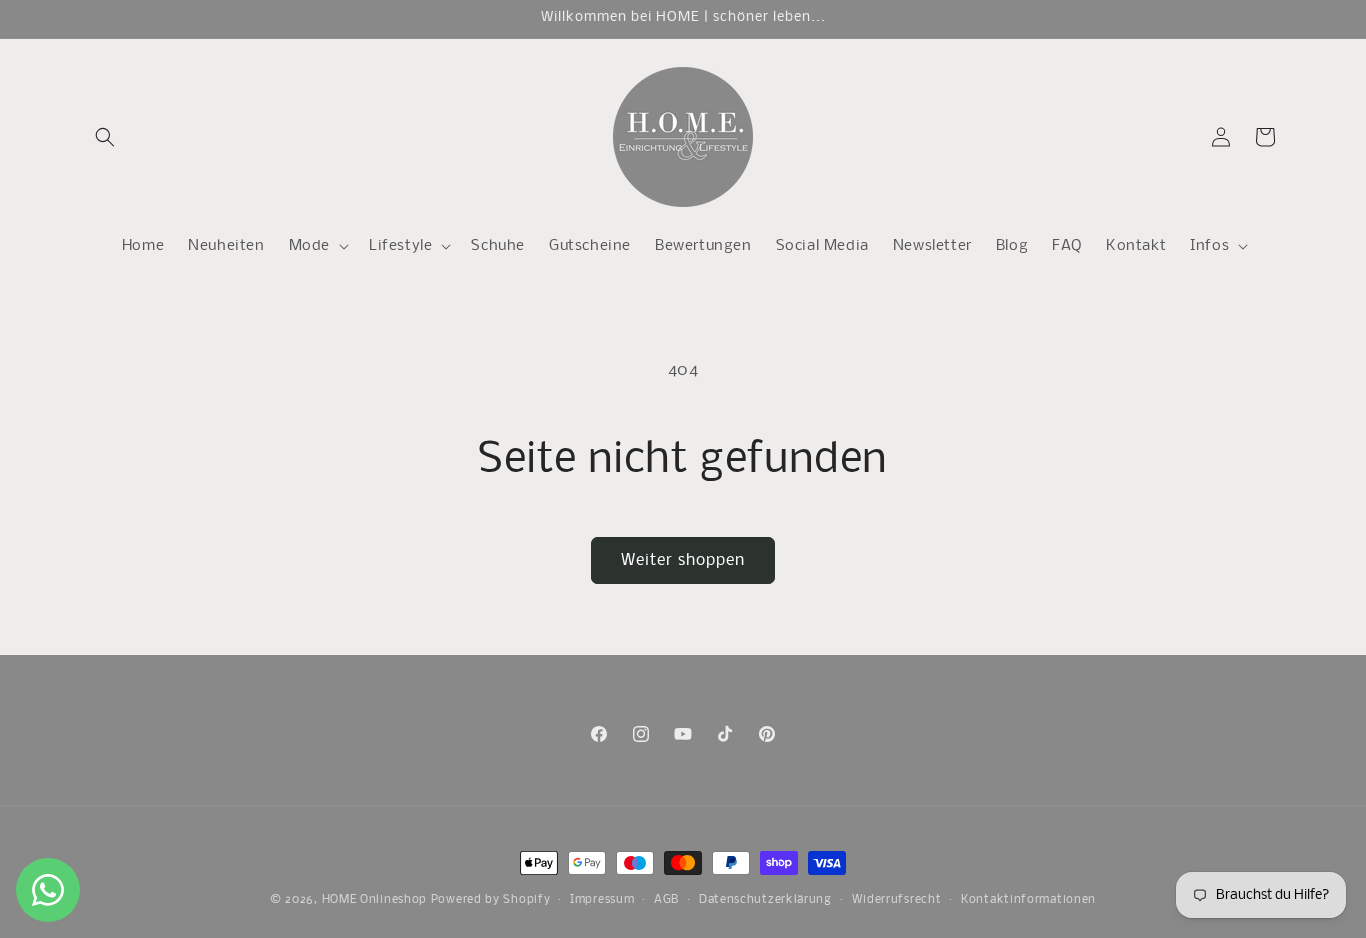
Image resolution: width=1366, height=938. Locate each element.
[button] (105, 137)
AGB (666, 899)
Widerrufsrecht (897, 899)
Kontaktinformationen (1028, 899)
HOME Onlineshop (375, 900)
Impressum (602, 899)
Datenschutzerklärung (765, 899)
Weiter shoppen (683, 560)
